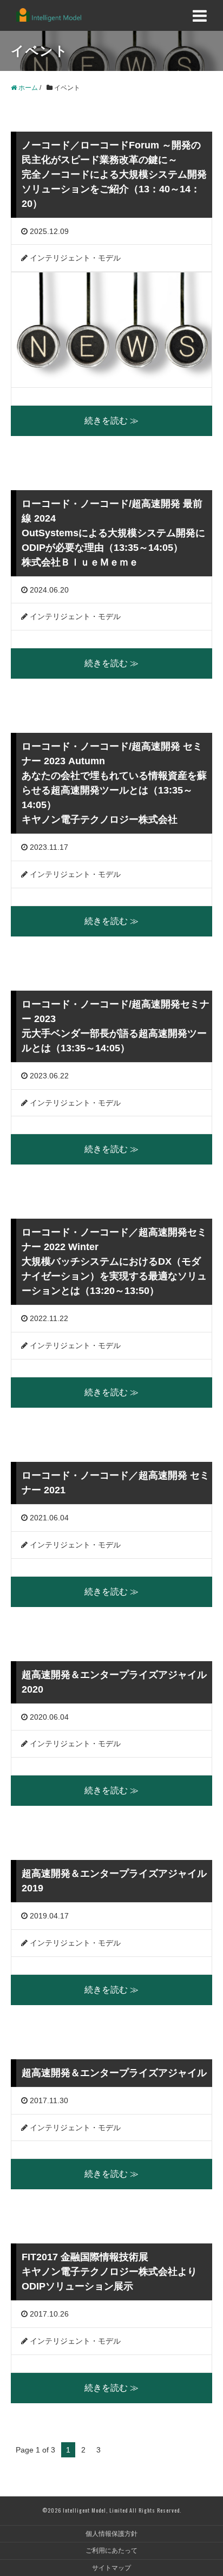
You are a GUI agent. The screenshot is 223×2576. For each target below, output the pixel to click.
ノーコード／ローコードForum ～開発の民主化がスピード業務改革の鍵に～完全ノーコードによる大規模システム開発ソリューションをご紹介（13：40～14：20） (114, 174)
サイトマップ (111, 2568)
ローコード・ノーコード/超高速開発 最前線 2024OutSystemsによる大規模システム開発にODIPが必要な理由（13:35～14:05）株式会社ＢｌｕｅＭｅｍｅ (113, 533)
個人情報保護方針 (111, 2534)
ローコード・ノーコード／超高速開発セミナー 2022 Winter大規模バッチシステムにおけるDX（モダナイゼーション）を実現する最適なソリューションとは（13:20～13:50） (114, 1261)
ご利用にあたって (111, 2551)
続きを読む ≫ (111, 421)
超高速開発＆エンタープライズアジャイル (114, 2073)
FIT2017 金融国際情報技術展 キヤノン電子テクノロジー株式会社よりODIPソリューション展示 (109, 2272)
